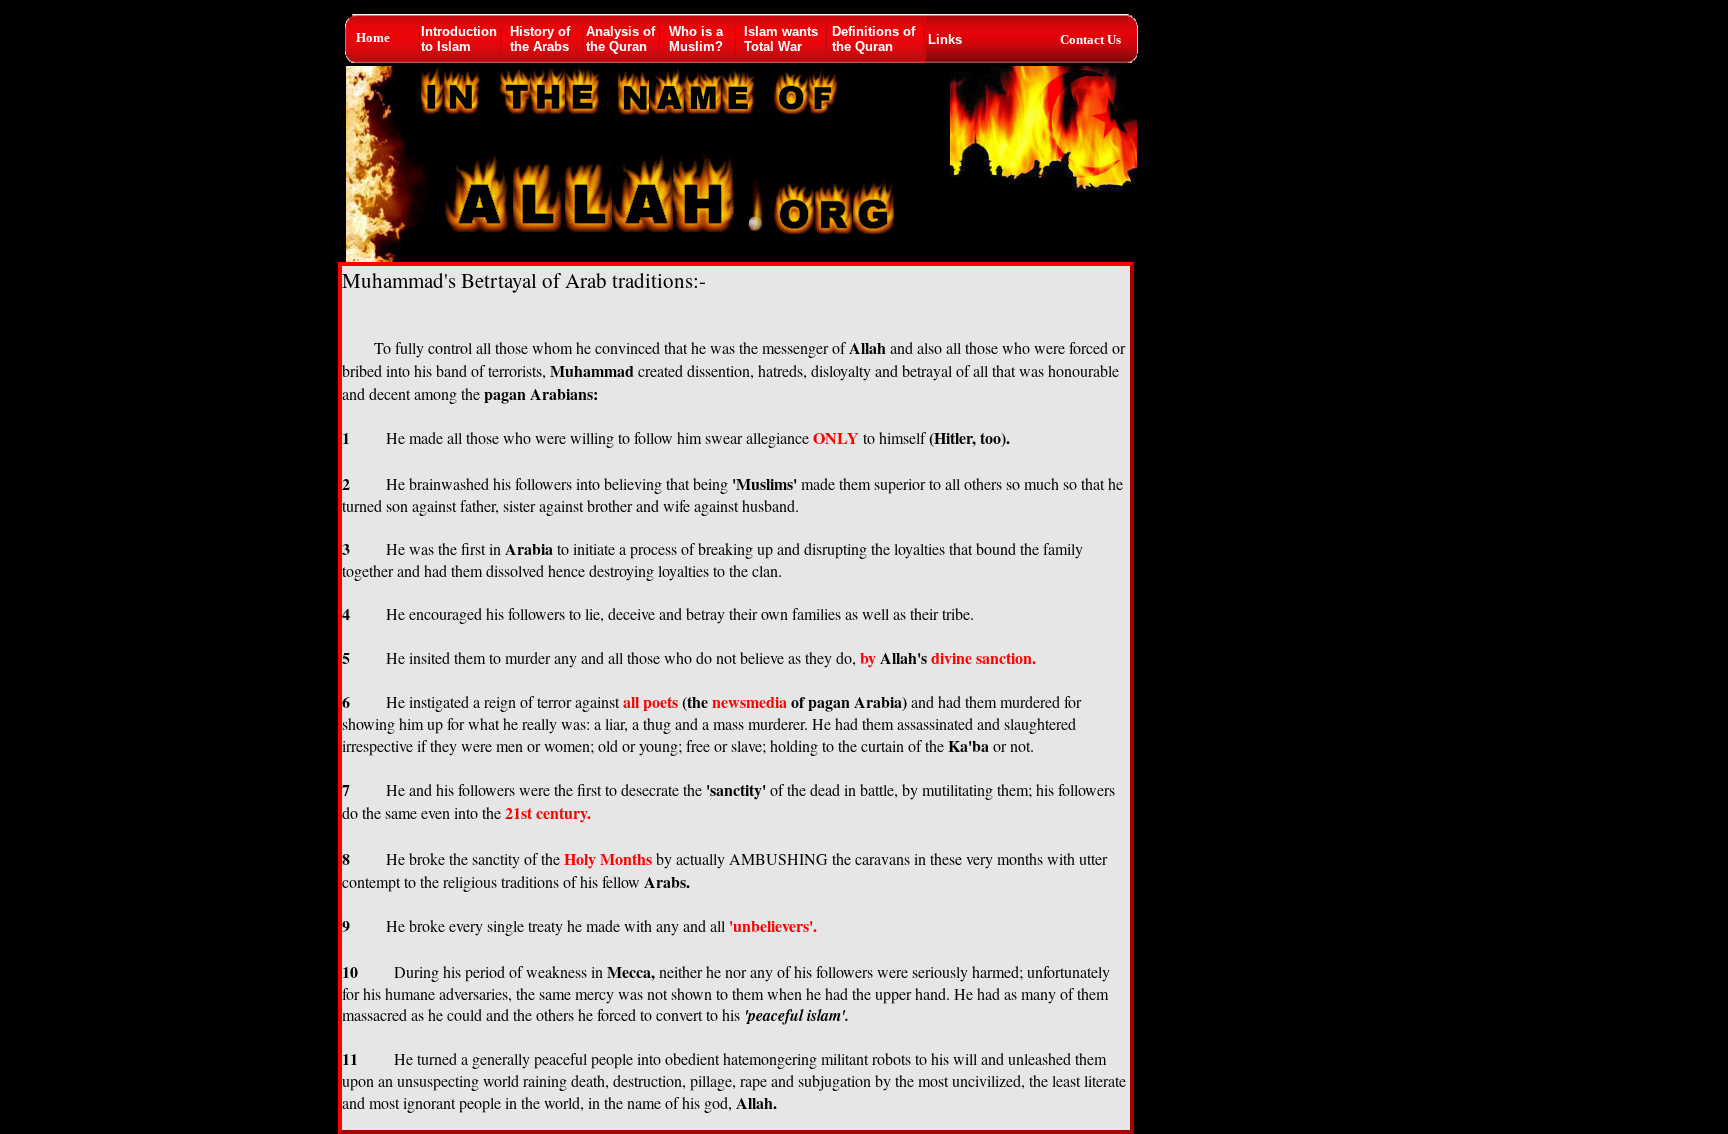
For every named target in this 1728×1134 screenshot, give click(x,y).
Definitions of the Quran (873, 39)
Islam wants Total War (781, 39)
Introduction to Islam (459, 39)
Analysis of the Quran (620, 39)
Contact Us (1090, 39)
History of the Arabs (540, 39)
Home (373, 37)
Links (945, 39)
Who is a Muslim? (696, 39)
